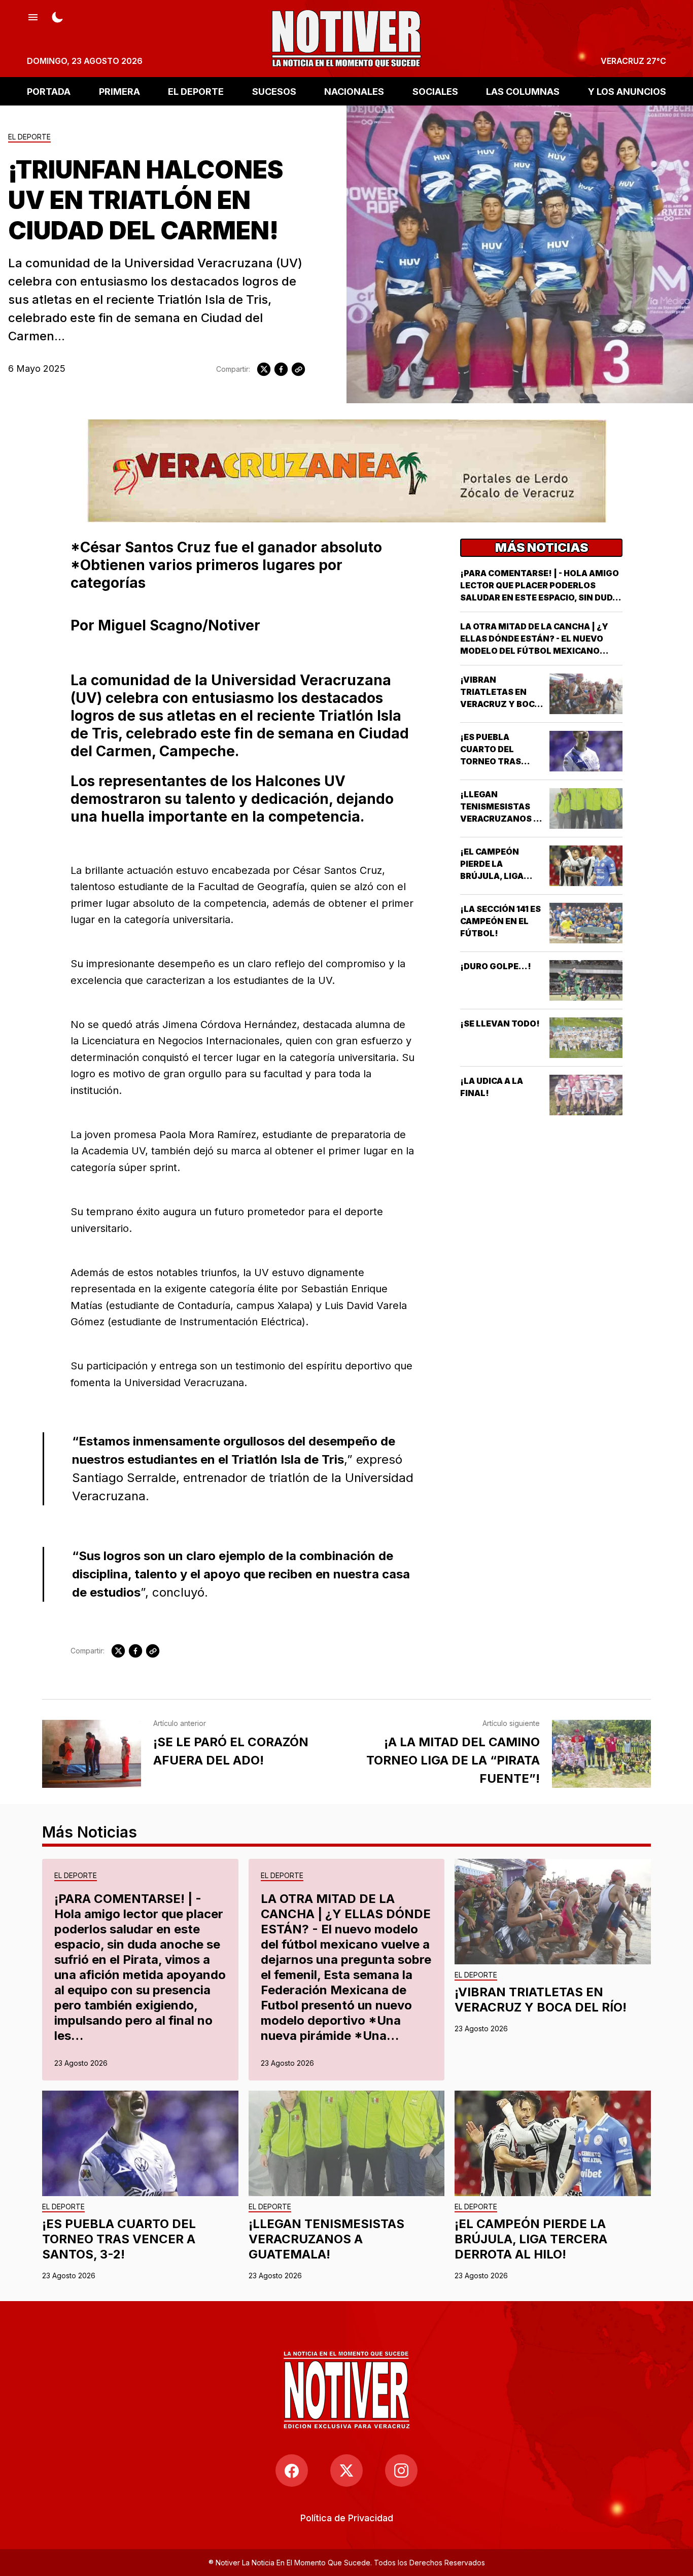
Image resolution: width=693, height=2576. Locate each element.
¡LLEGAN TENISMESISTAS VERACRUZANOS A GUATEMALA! (326, 2239)
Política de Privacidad (347, 2518)
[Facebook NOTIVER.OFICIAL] (292, 2471)
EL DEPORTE (196, 91)
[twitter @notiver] (346, 2471)
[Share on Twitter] (264, 369)
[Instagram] (401, 2471)
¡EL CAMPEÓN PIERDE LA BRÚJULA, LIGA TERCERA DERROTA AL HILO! (501, 876)
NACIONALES (354, 91)
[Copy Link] (298, 369)
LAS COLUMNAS (523, 91)
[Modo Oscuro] (57, 16)
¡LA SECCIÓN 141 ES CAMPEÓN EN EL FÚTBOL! (500, 921)
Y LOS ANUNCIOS (627, 91)
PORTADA (49, 91)
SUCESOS (274, 91)
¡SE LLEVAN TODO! (500, 1024)
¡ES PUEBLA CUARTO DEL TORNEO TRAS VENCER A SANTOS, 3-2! (501, 761)
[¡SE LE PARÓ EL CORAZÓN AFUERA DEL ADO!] (92, 1754)
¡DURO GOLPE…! (496, 966)
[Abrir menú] (33, 16)
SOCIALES (435, 91)
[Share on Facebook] (281, 369)
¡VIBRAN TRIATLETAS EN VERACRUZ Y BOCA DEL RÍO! (541, 2000)
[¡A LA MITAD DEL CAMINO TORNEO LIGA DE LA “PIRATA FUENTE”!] (601, 1754)
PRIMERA (119, 91)
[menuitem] (347, 2518)
